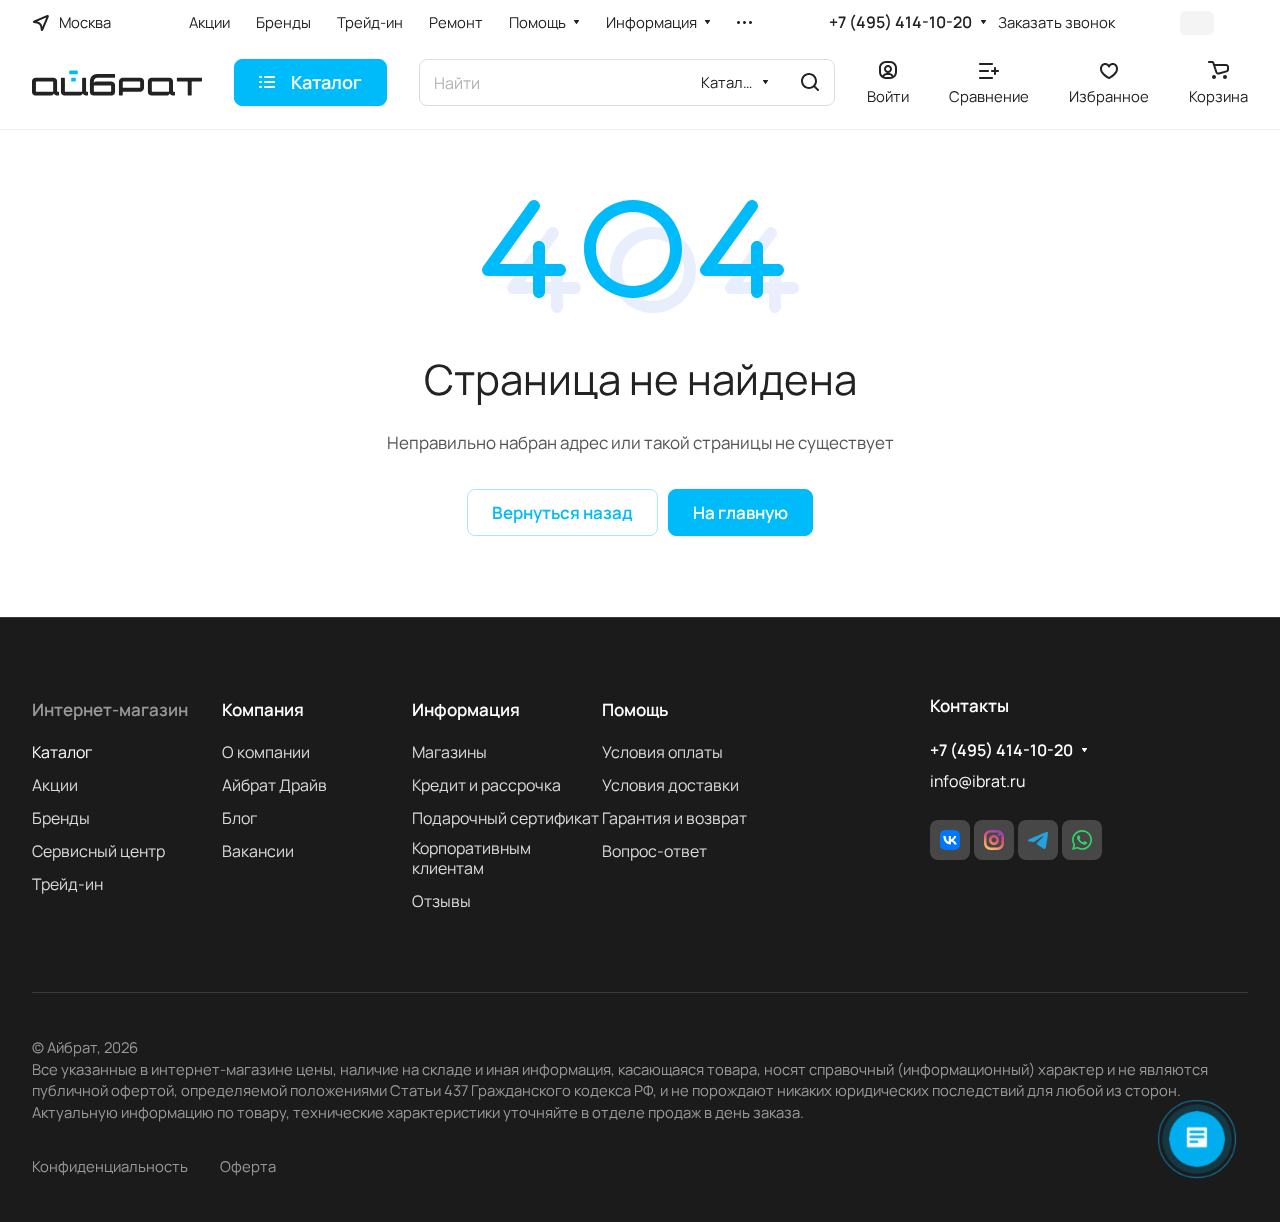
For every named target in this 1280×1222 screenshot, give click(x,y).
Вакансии (258, 851)
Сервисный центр (98, 851)
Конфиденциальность (110, 1166)
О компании (266, 752)
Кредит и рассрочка (486, 785)
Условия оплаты (662, 752)
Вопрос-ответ (654, 851)
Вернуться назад (562, 512)
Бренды (61, 818)
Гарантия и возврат (674, 818)
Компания (263, 709)
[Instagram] (994, 840)
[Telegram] (1038, 840)
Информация (466, 709)
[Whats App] (1082, 840)
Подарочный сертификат (505, 818)
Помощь (635, 709)
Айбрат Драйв (274, 785)
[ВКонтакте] (950, 840)
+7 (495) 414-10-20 (900, 22)
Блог (239, 818)
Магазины (449, 752)
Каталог (62, 752)
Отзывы (441, 901)
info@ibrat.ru (977, 781)
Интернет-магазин (110, 709)
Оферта (248, 1166)
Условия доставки (670, 785)
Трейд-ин (67, 884)
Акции (55, 785)
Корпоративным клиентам (471, 858)
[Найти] (810, 82)
